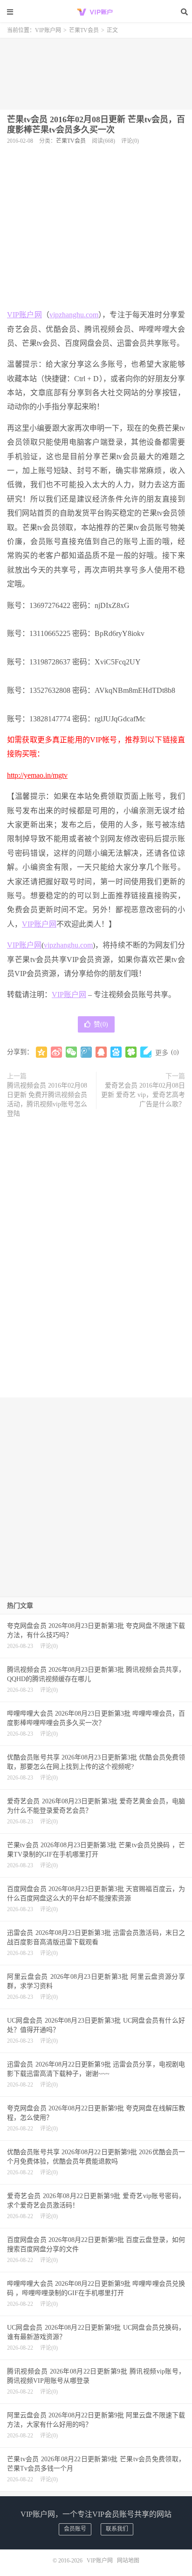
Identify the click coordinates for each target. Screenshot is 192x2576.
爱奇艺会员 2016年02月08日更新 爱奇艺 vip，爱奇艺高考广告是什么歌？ (143, 1095)
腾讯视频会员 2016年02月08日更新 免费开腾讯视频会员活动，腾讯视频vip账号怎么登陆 (47, 1100)
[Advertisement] (96, 70)
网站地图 (128, 2561)
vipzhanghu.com (74, 315)
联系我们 (117, 2529)
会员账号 (75, 2529)
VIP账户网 (96, 12)
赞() (101, 1024)
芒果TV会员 (84, 30)
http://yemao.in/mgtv (37, 775)
